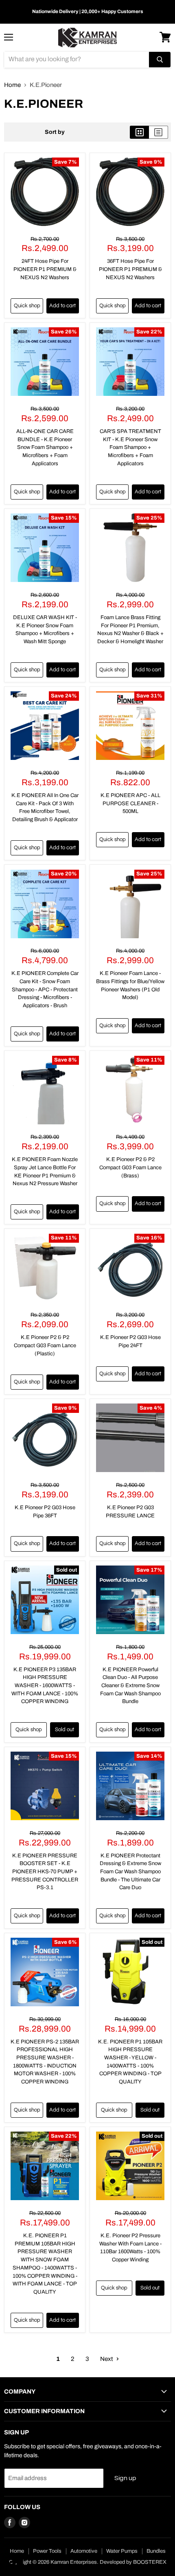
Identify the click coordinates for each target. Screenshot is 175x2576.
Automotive (84, 2551)
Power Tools (47, 2551)
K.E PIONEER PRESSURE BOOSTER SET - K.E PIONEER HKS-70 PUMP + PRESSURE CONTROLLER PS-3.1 (45, 1872)
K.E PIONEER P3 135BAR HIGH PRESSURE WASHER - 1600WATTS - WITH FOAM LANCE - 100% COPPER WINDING (45, 1686)
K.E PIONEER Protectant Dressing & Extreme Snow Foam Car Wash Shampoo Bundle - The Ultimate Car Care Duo (130, 1872)
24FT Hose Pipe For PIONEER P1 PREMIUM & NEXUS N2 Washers (45, 269)
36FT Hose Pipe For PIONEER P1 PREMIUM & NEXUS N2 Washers (130, 269)
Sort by (55, 132)
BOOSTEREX (150, 2562)
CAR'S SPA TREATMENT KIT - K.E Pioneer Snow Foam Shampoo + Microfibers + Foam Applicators (130, 447)
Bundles (156, 2551)
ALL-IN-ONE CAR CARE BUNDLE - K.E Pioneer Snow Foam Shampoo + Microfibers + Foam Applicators (45, 447)
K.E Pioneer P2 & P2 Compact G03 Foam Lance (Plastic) (45, 1345)
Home (12, 85)
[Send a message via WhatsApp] (14, 2562)
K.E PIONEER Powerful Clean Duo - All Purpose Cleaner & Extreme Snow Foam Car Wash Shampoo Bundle (130, 1686)
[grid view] (139, 132)
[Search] (160, 60)
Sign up (125, 2478)
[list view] (159, 132)
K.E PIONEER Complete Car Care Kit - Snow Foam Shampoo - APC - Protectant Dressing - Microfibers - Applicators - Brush (45, 989)
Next (107, 2359)
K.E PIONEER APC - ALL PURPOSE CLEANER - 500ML (130, 803)
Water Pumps (122, 2551)
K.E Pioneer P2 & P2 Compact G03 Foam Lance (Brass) (130, 1167)
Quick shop (27, 306)
